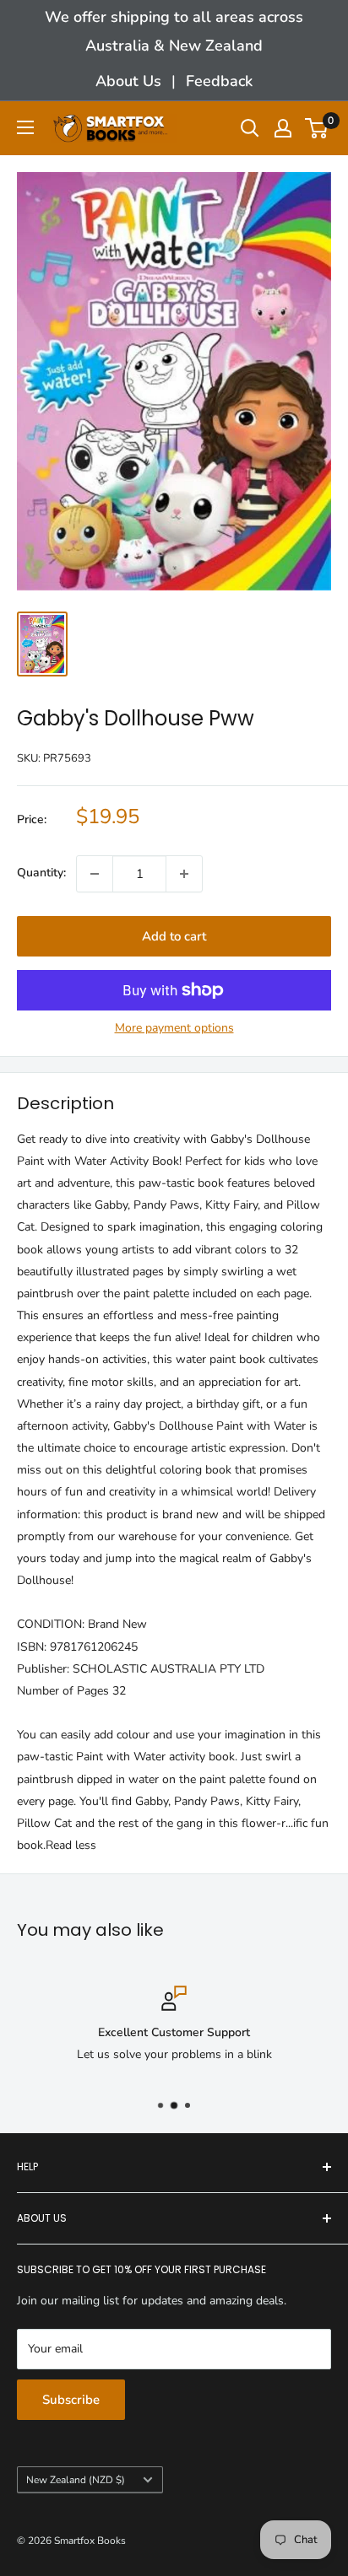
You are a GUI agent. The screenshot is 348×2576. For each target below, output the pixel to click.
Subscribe (71, 2400)
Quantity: (41, 873)
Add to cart (174, 936)
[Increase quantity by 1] (184, 874)
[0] (317, 128)
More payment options (174, 1028)
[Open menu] (25, 127)
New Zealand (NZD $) (76, 2480)
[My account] (283, 128)
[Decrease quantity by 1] (95, 874)
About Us (128, 81)
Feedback (219, 81)
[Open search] (250, 128)
